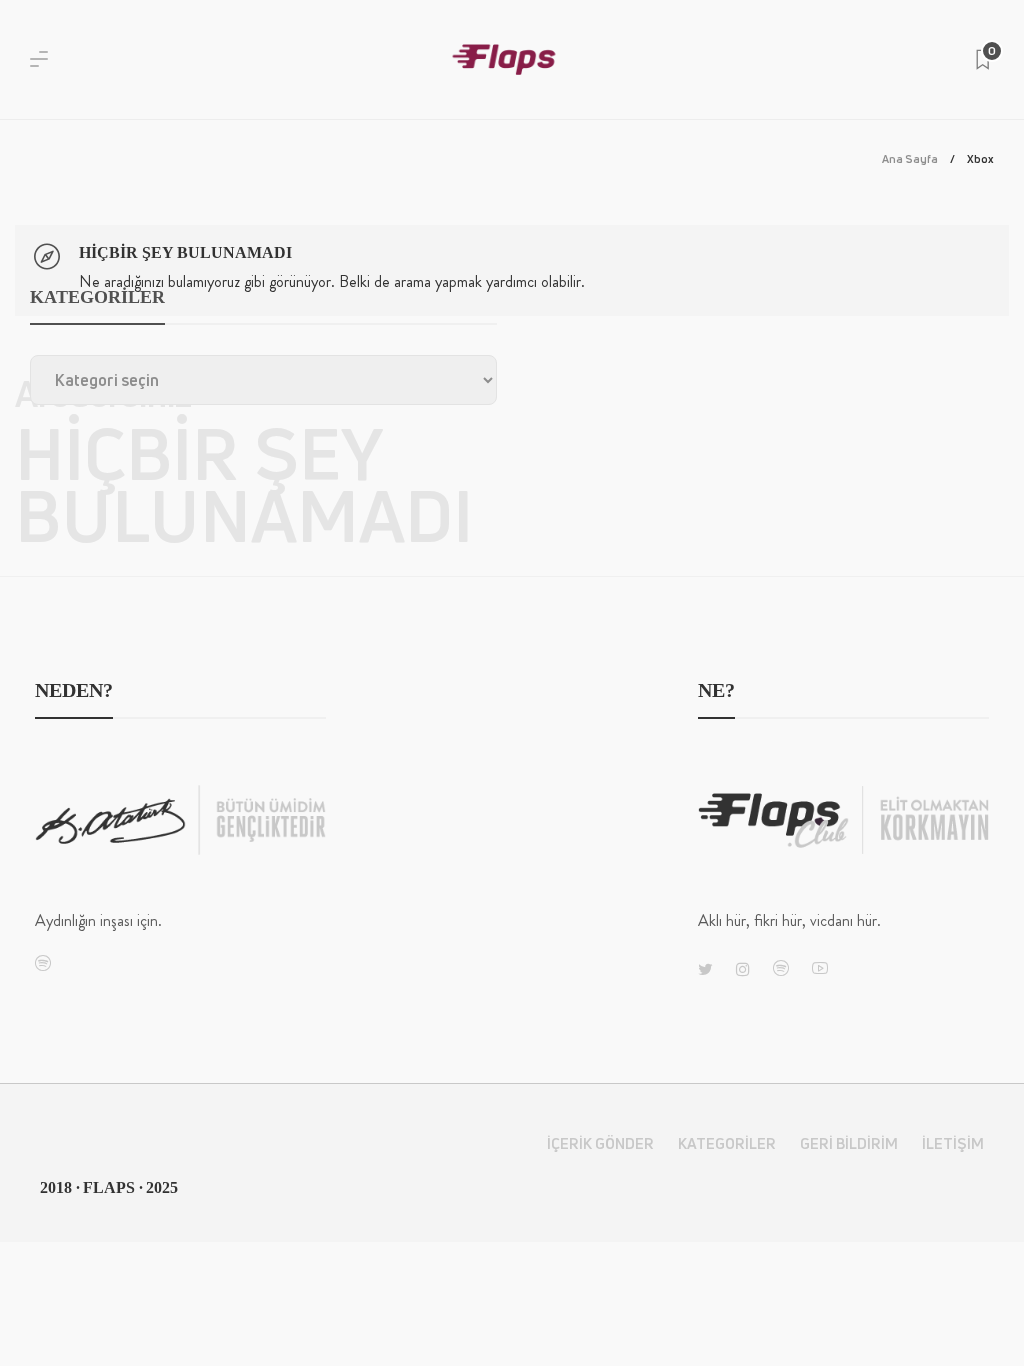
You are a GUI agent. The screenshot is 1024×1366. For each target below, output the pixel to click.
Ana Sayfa (910, 158)
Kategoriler (727, 1143)
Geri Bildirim (849, 1143)
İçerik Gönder (600, 1143)
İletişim (953, 1143)
